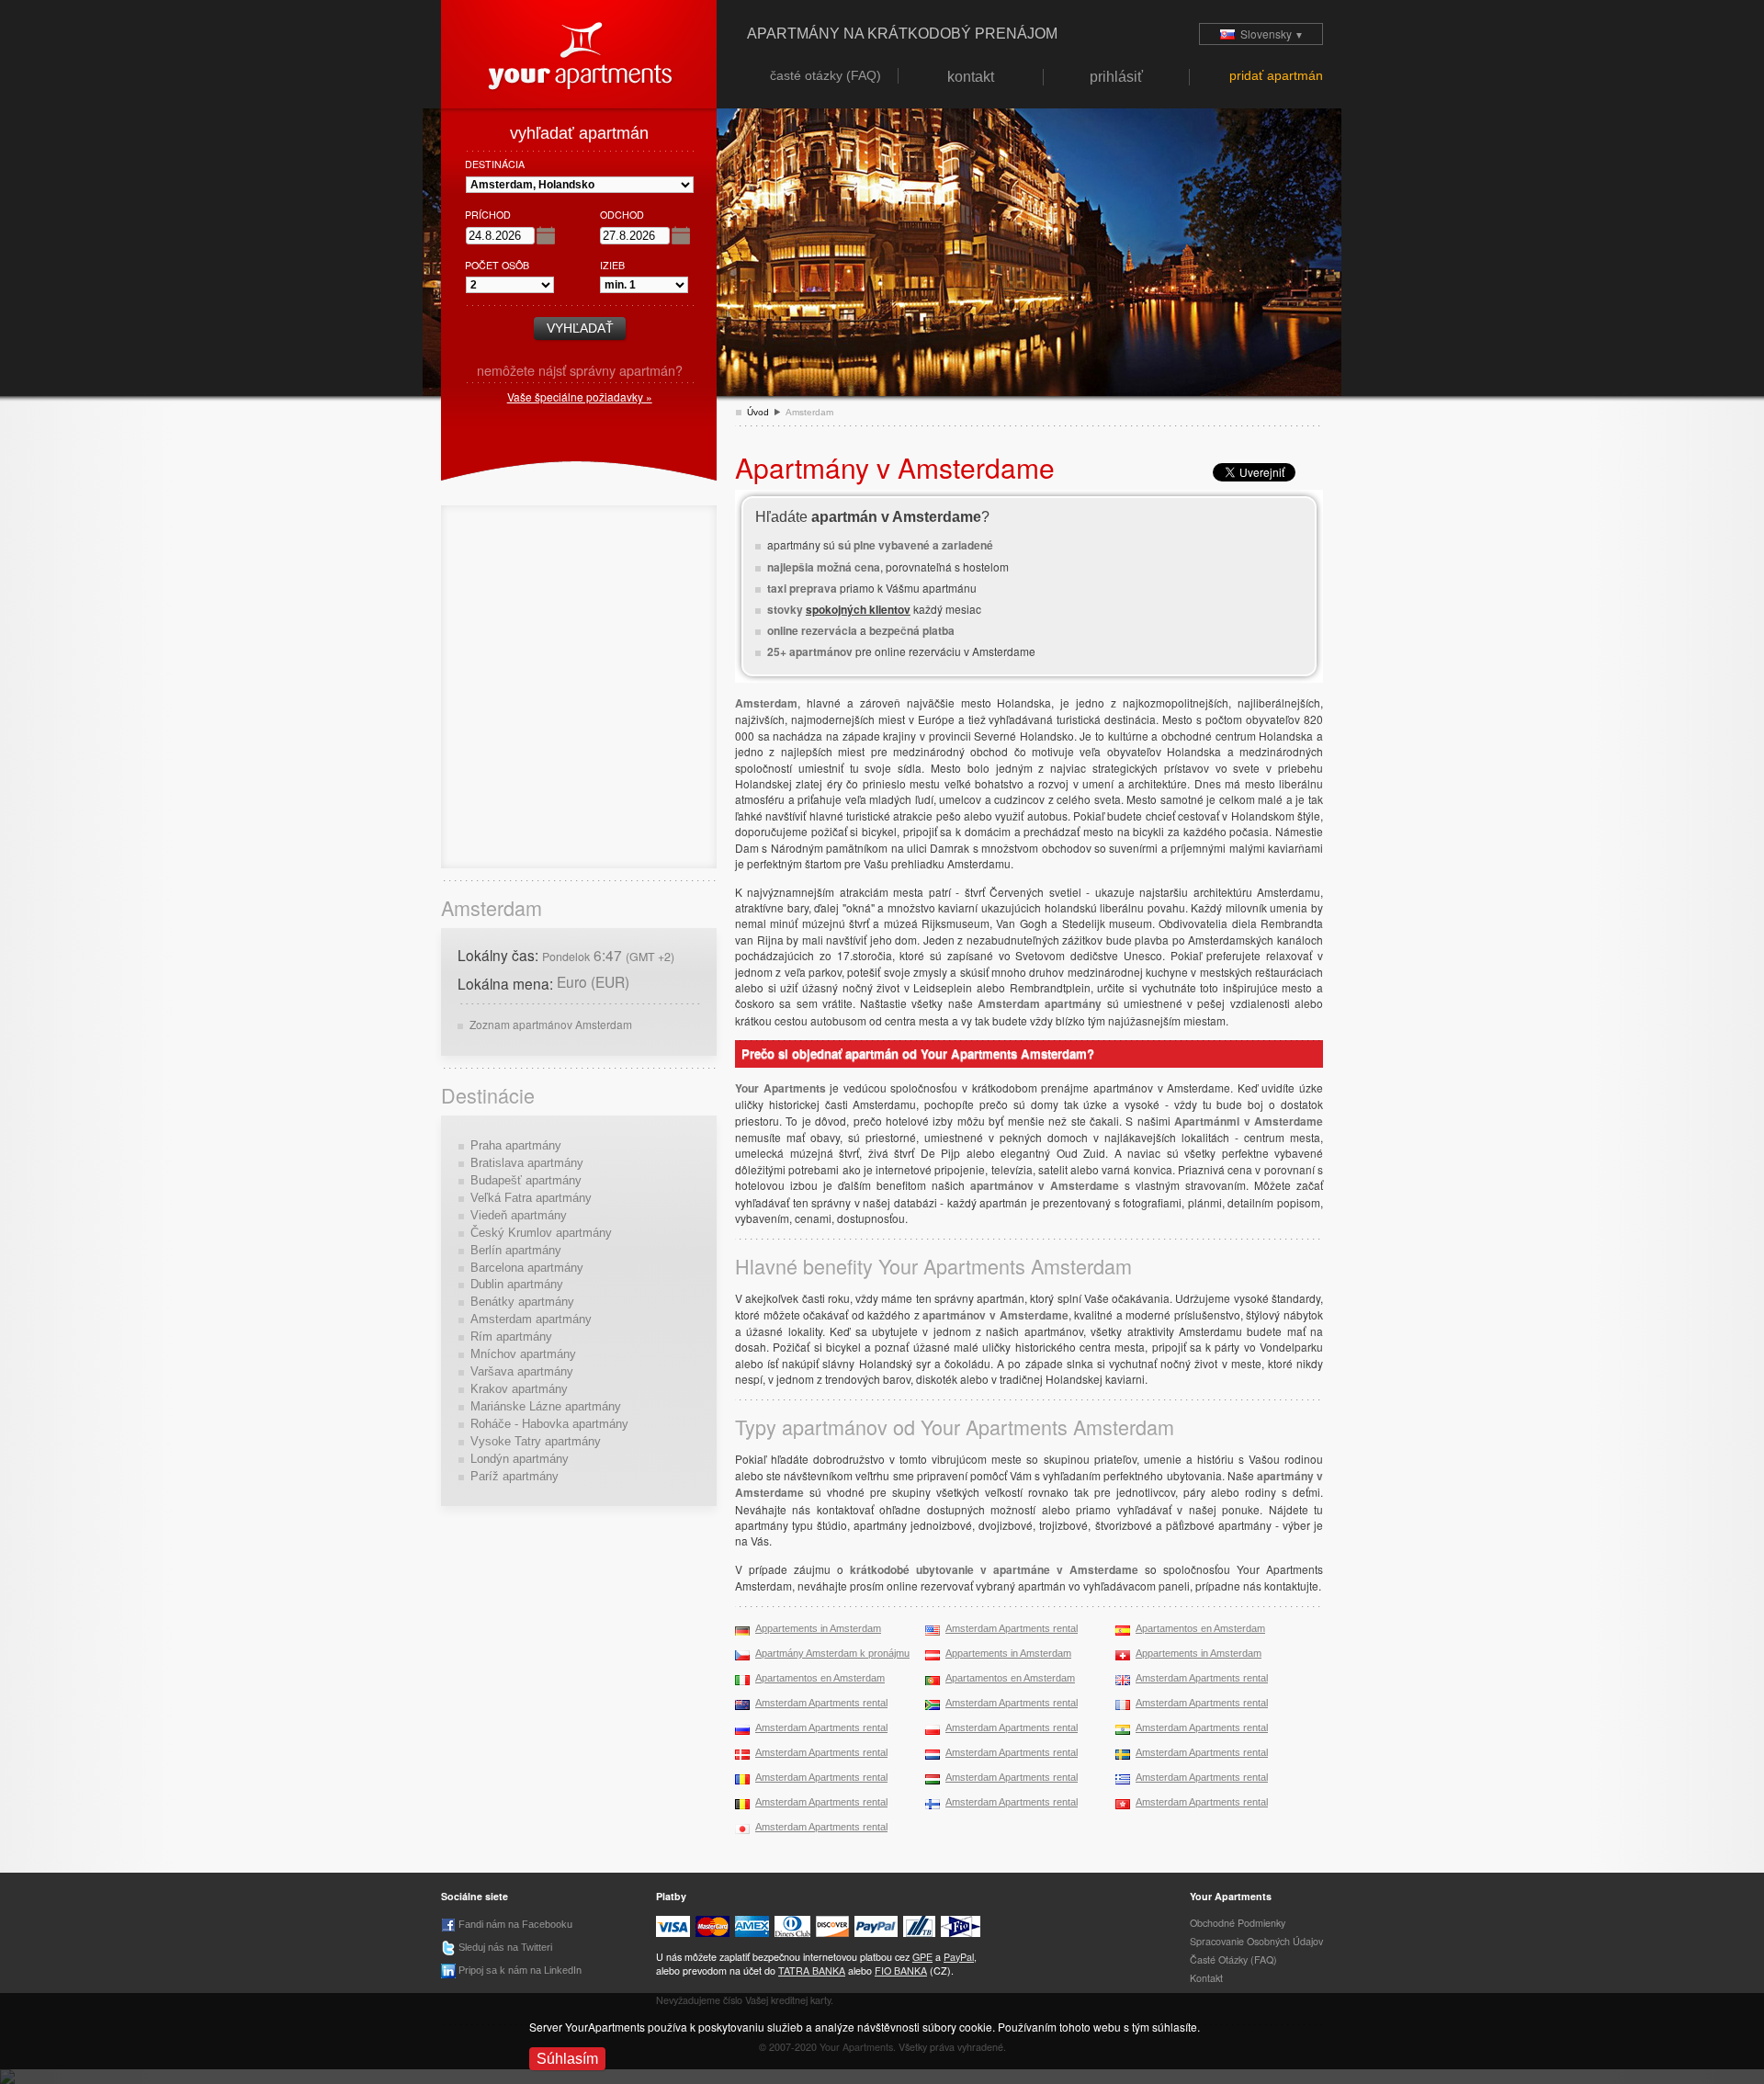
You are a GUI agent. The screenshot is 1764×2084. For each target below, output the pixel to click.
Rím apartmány (511, 1336)
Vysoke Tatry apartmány (536, 1441)
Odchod (622, 215)
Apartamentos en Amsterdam (1200, 1628)
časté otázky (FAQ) (1233, 1959)
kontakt (1206, 1978)
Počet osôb (497, 265)
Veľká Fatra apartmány (531, 1198)
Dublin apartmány (517, 1284)
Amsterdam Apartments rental (1012, 1628)
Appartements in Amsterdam (818, 1628)
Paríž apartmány (514, 1476)
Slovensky (1269, 34)
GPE (922, 1957)
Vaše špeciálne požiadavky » (580, 396)
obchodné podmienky (1238, 1923)
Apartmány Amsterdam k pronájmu (832, 1653)
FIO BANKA (901, 1971)
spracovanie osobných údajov (1256, 1941)
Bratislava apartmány (527, 1163)
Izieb (612, 265)
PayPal (959, 1957)
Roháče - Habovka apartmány (549, 1424)
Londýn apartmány (520, 1459)
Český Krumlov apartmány (541, 1233)
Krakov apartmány (519, 1389)
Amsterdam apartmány (531, 1319)
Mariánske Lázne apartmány (546, 1406)
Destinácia (495, 164)
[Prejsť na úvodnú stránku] (579, 52)
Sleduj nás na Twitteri (504, 1947)
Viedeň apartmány (519, 1215)
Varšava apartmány (522, 1371)
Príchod (488, 215)
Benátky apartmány (522, 1302)
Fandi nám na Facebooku (514, 1924)
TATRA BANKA (812, 1971)
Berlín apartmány (516, 1250)
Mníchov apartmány (523, 1354)
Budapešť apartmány (526, 1180)
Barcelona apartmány (527, 1268)
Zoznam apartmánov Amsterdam (551, 1024)
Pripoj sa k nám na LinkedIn (519, 1970)
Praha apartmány (516, 1145)
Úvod (758, 412)
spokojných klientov (858, 609)
